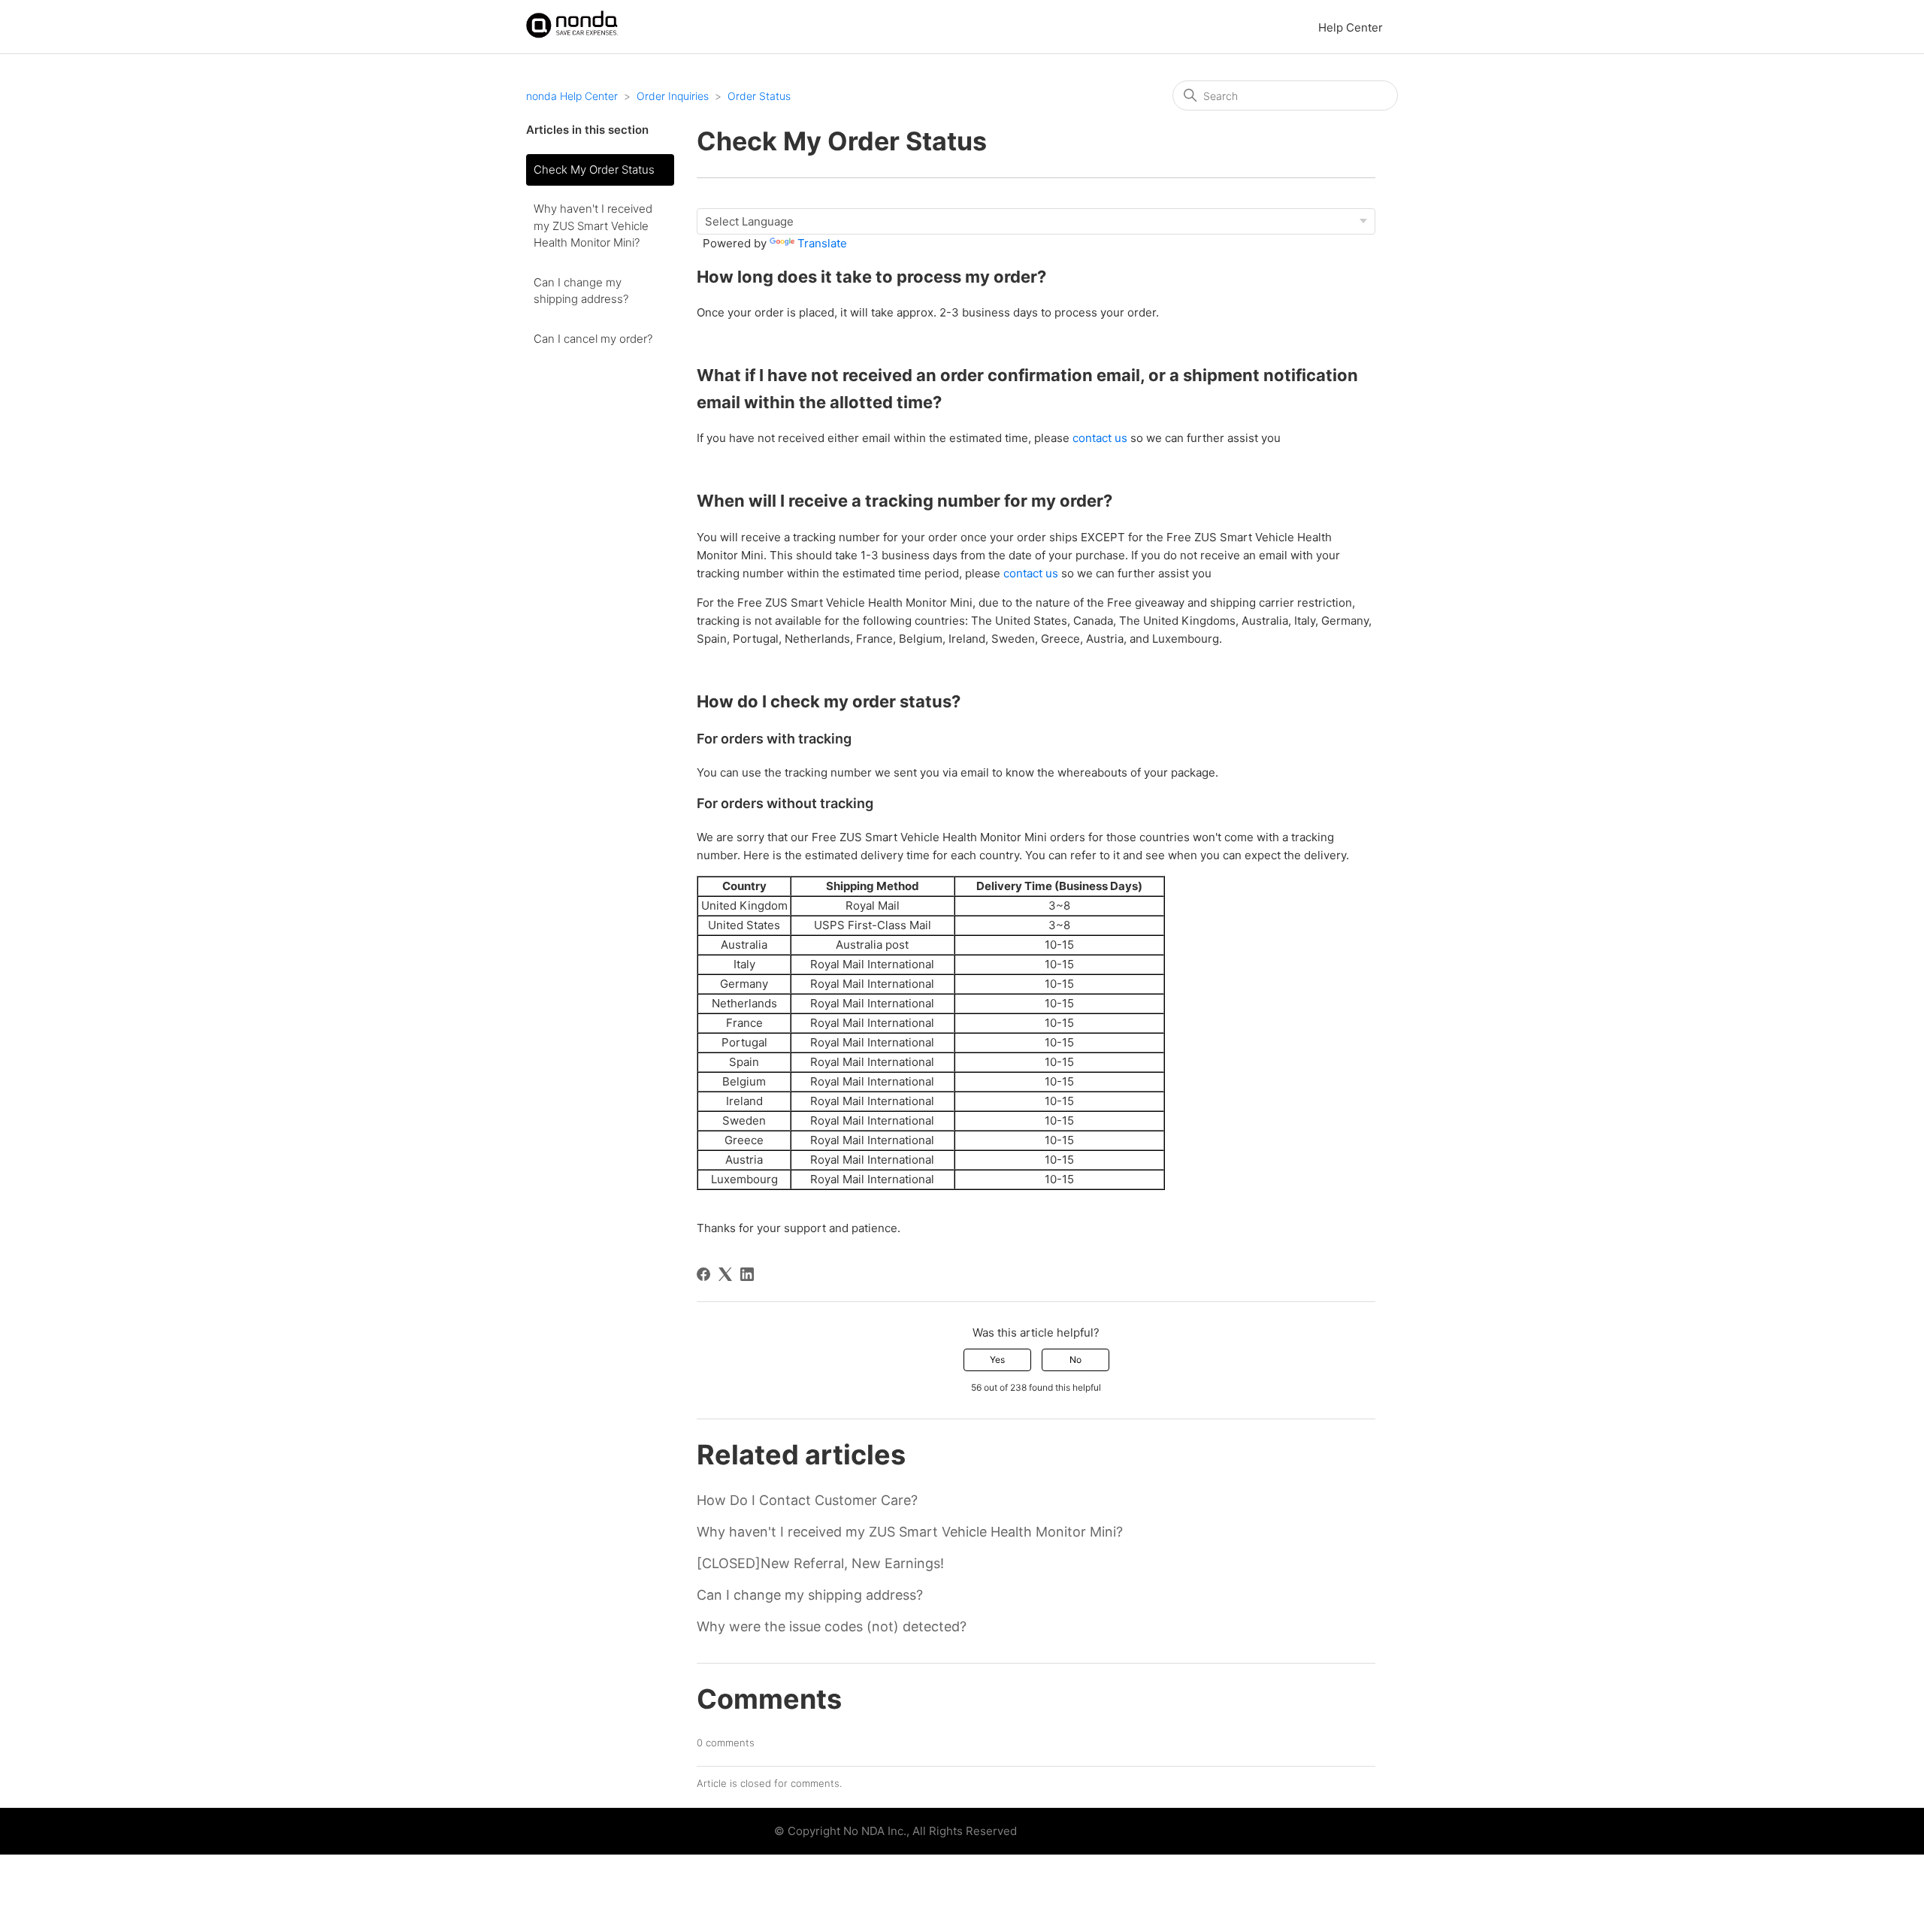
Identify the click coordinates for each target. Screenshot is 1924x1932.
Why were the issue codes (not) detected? (832, 1626)
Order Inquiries (673, 96)
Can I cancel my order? (593, 339)
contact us (1100, 438)
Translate (822, 243)
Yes (997, 1360)
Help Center (1351, 27)
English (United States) (1079, 1832)
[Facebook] (703, 1274)
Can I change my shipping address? (581, 291)
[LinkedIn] (747, 1274)
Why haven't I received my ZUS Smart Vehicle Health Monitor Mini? (593, 226)
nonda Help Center (572, 96)
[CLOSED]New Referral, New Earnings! (820, 1563)
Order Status (759, 96)
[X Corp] (725, 1274)
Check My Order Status (594, 170)
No (1075, 1360)
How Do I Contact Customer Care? (807, 1500)
